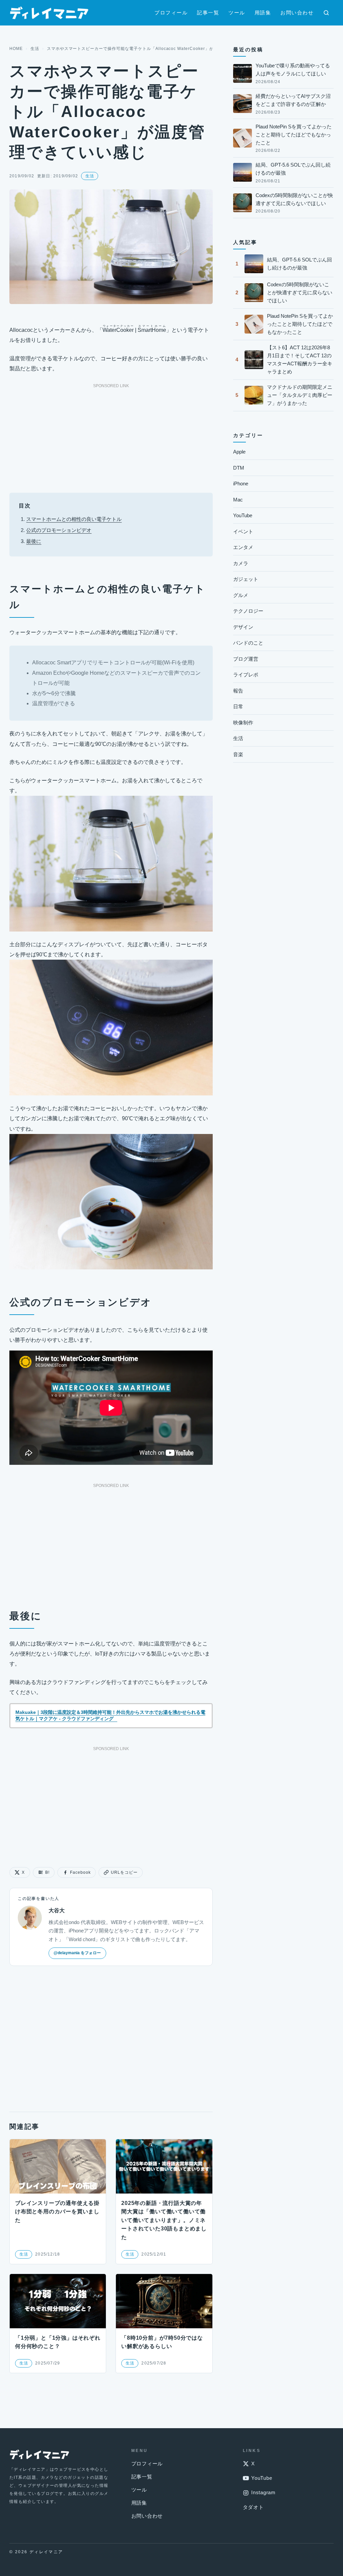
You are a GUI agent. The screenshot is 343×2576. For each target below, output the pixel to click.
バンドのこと (248, 643)
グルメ (241, 595)
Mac (238, 500)
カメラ (241, 563)
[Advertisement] (111, 436)
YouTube (243, 515)
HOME (16, 49)
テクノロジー (248, 611)
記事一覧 (208, 13)
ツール (237, 13)
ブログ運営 (246, 659)
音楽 (238, 754)
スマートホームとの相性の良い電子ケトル (74, 519)
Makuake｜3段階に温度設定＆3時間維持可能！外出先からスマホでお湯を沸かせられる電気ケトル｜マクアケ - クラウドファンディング (110, 1716)
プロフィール (171, 13)
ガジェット (246, 579)
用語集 (263, 13)
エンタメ (243, 547)
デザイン (243, 627)
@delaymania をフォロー (77, 1953)
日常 (238, 706)
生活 (35, 49)
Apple (239, 452)
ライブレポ (246, 675)
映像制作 (243, 723)
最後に (34, 541)
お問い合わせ (297, 13)
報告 (238, 691)
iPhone (241, 484)
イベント (243, 531)
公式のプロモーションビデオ (59, 530)
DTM (239, 468)
